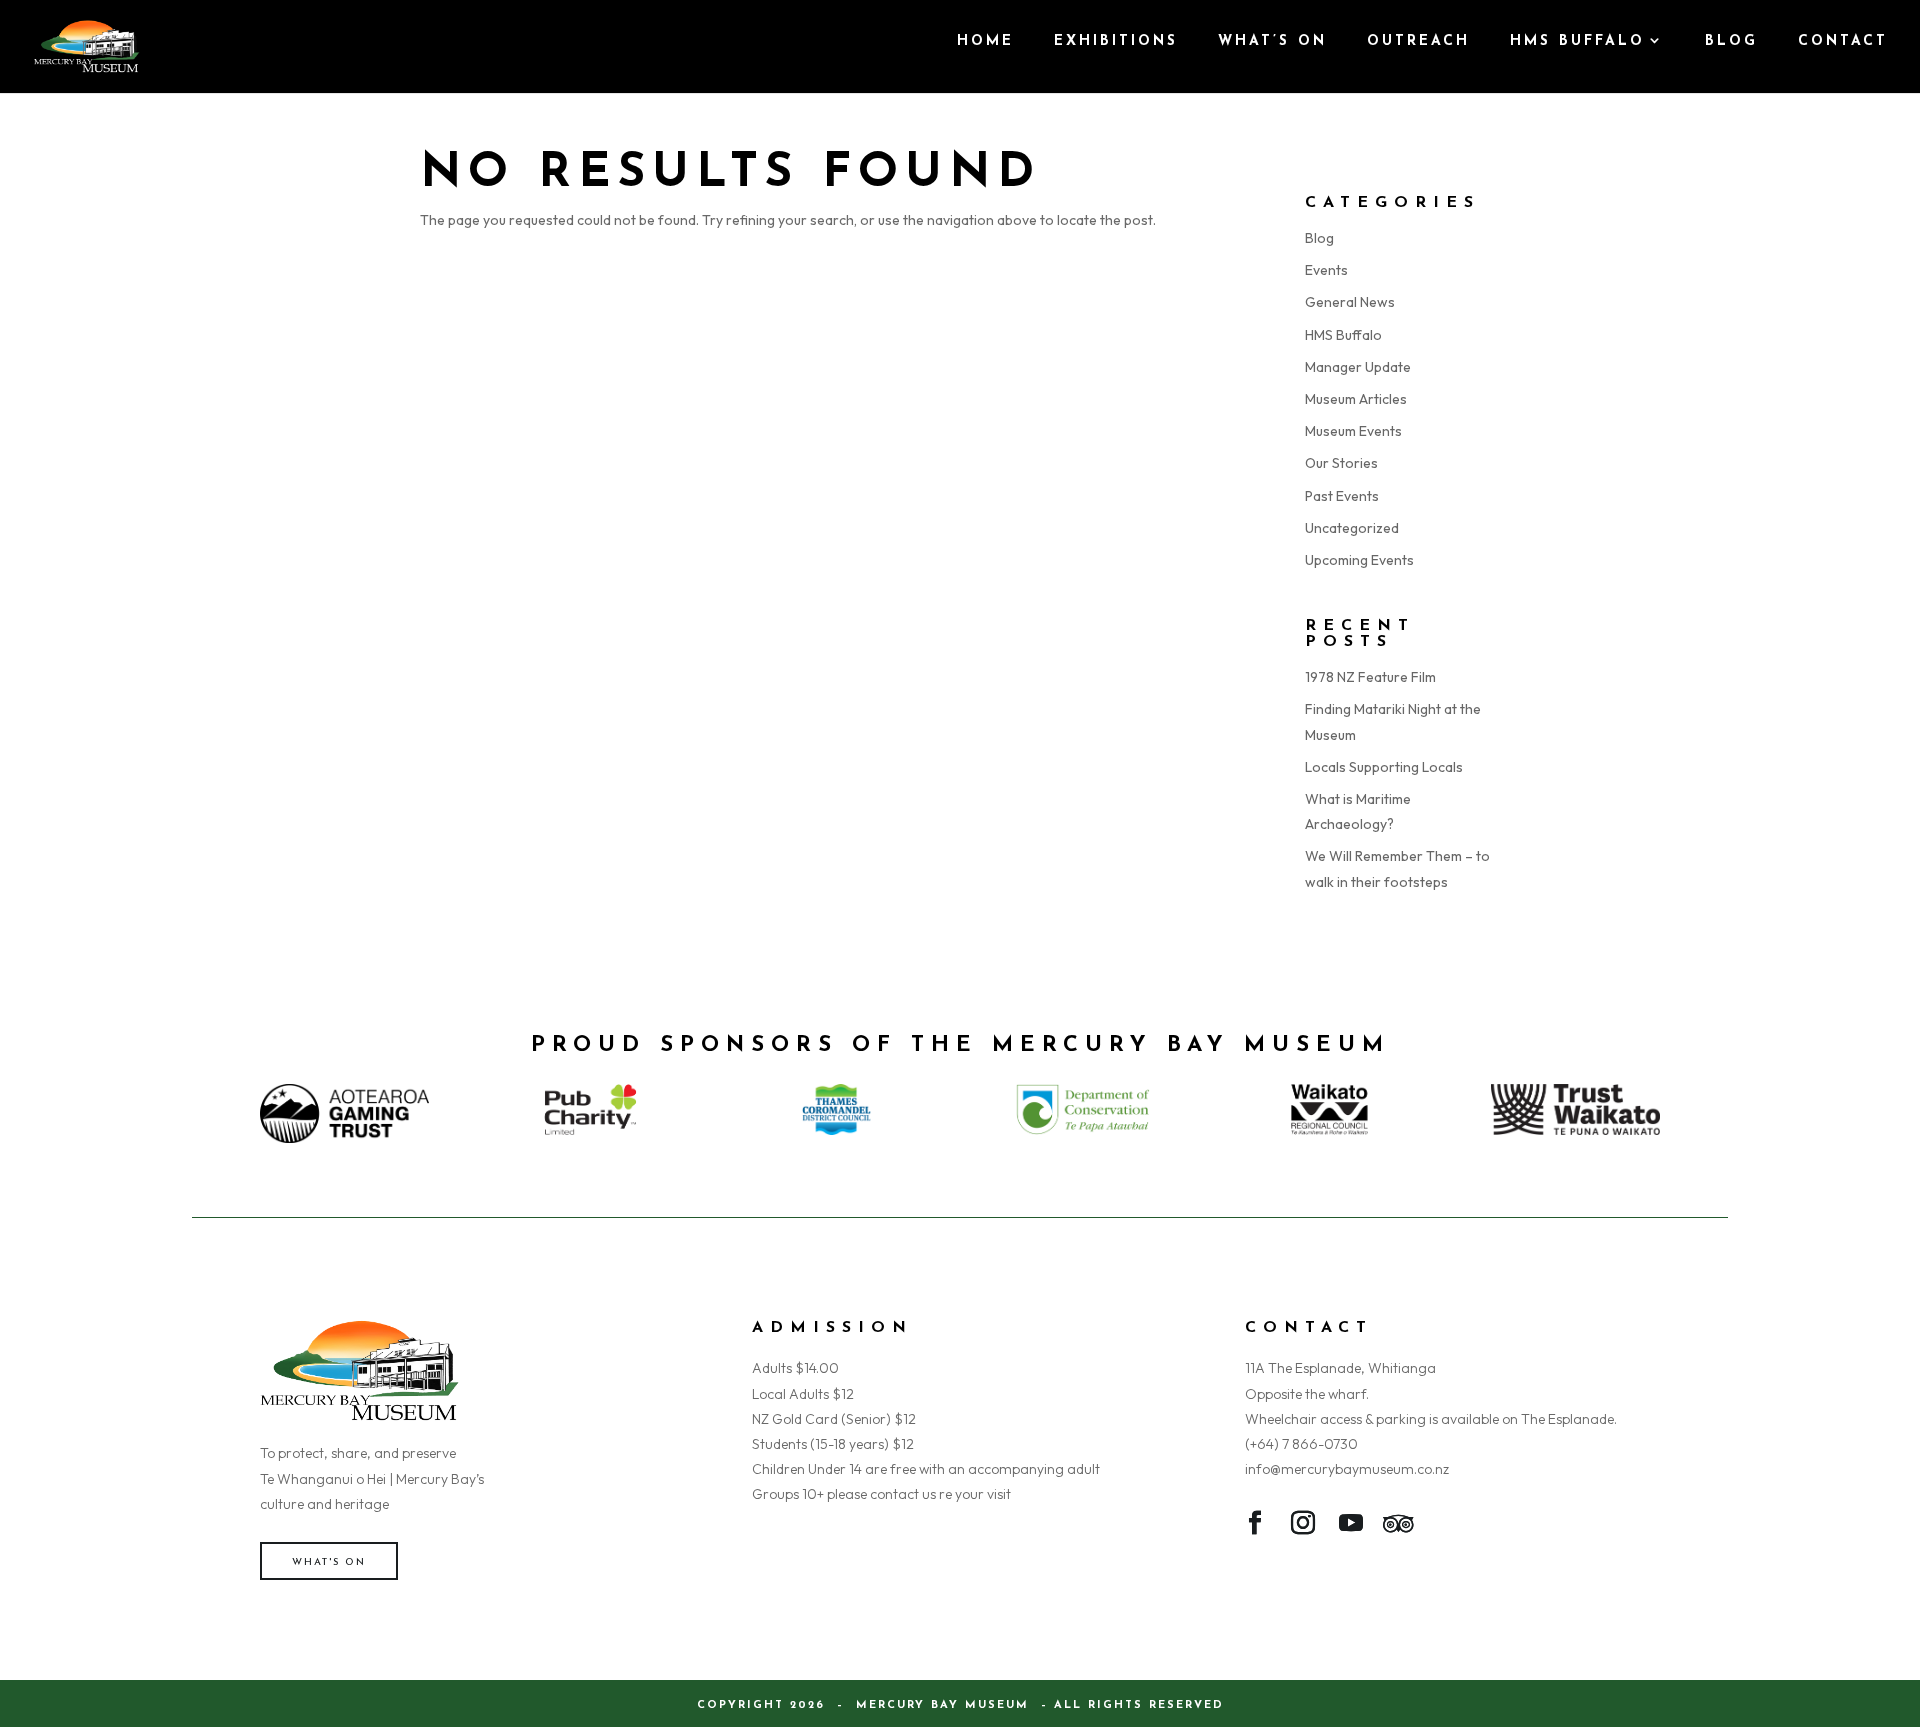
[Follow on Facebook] (1255, 1527)
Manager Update (1358, 367)
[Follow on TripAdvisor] (1399, 1527)
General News (1350, 302)
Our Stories (1341, 463)
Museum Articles (1356, 399)
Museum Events (1353, 431)
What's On (329, 1562)
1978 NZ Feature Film (1370, 677)
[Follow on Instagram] (1303, 1527)
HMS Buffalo (1343, 335)
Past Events (1342, 496)
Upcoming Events (1359, 560)
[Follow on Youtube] (1351, 1527)
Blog (1319, 238)
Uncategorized (1352, 528)
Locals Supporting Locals (1384, 767)
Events (1326, 270)
